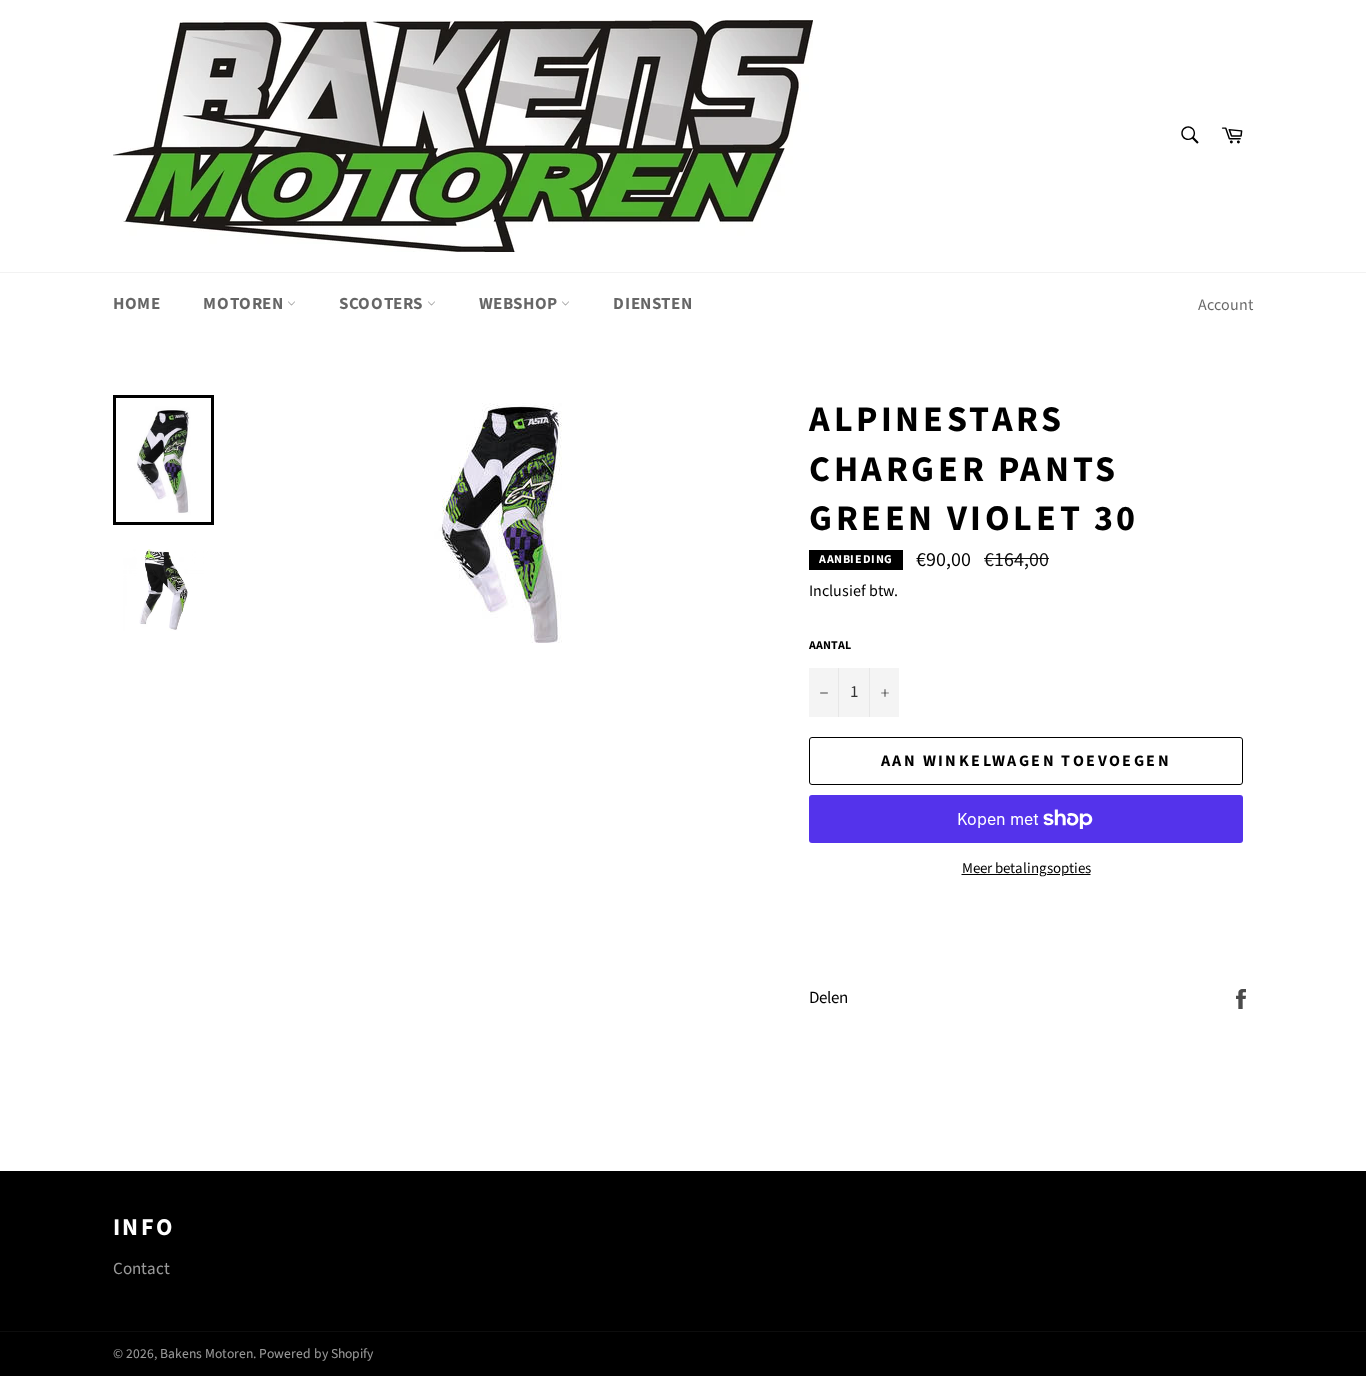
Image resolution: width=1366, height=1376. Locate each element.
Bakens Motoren (206, 1353)
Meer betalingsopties (1026, 869)
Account (1225, 305)
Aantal (830, 646)
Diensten (652, 304)
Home (136, 304)
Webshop (520, 304)
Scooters (382, 304)
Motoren (245, 304)
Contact (141, 1269)
